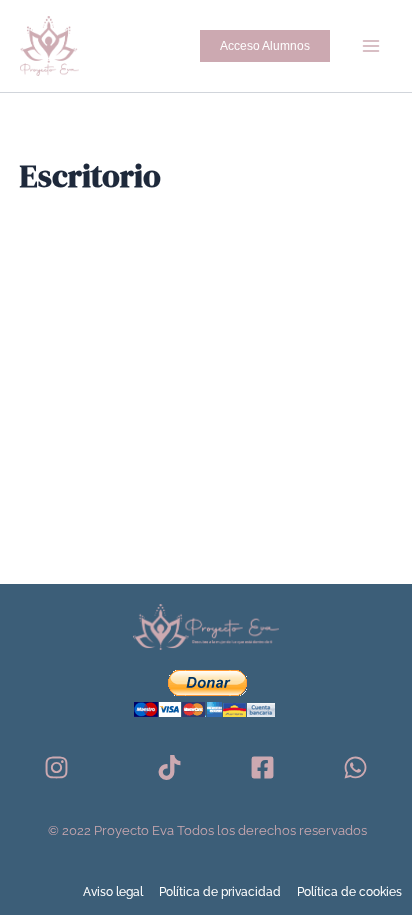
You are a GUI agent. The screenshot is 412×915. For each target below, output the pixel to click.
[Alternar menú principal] (371, 46)
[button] (265, 46)
